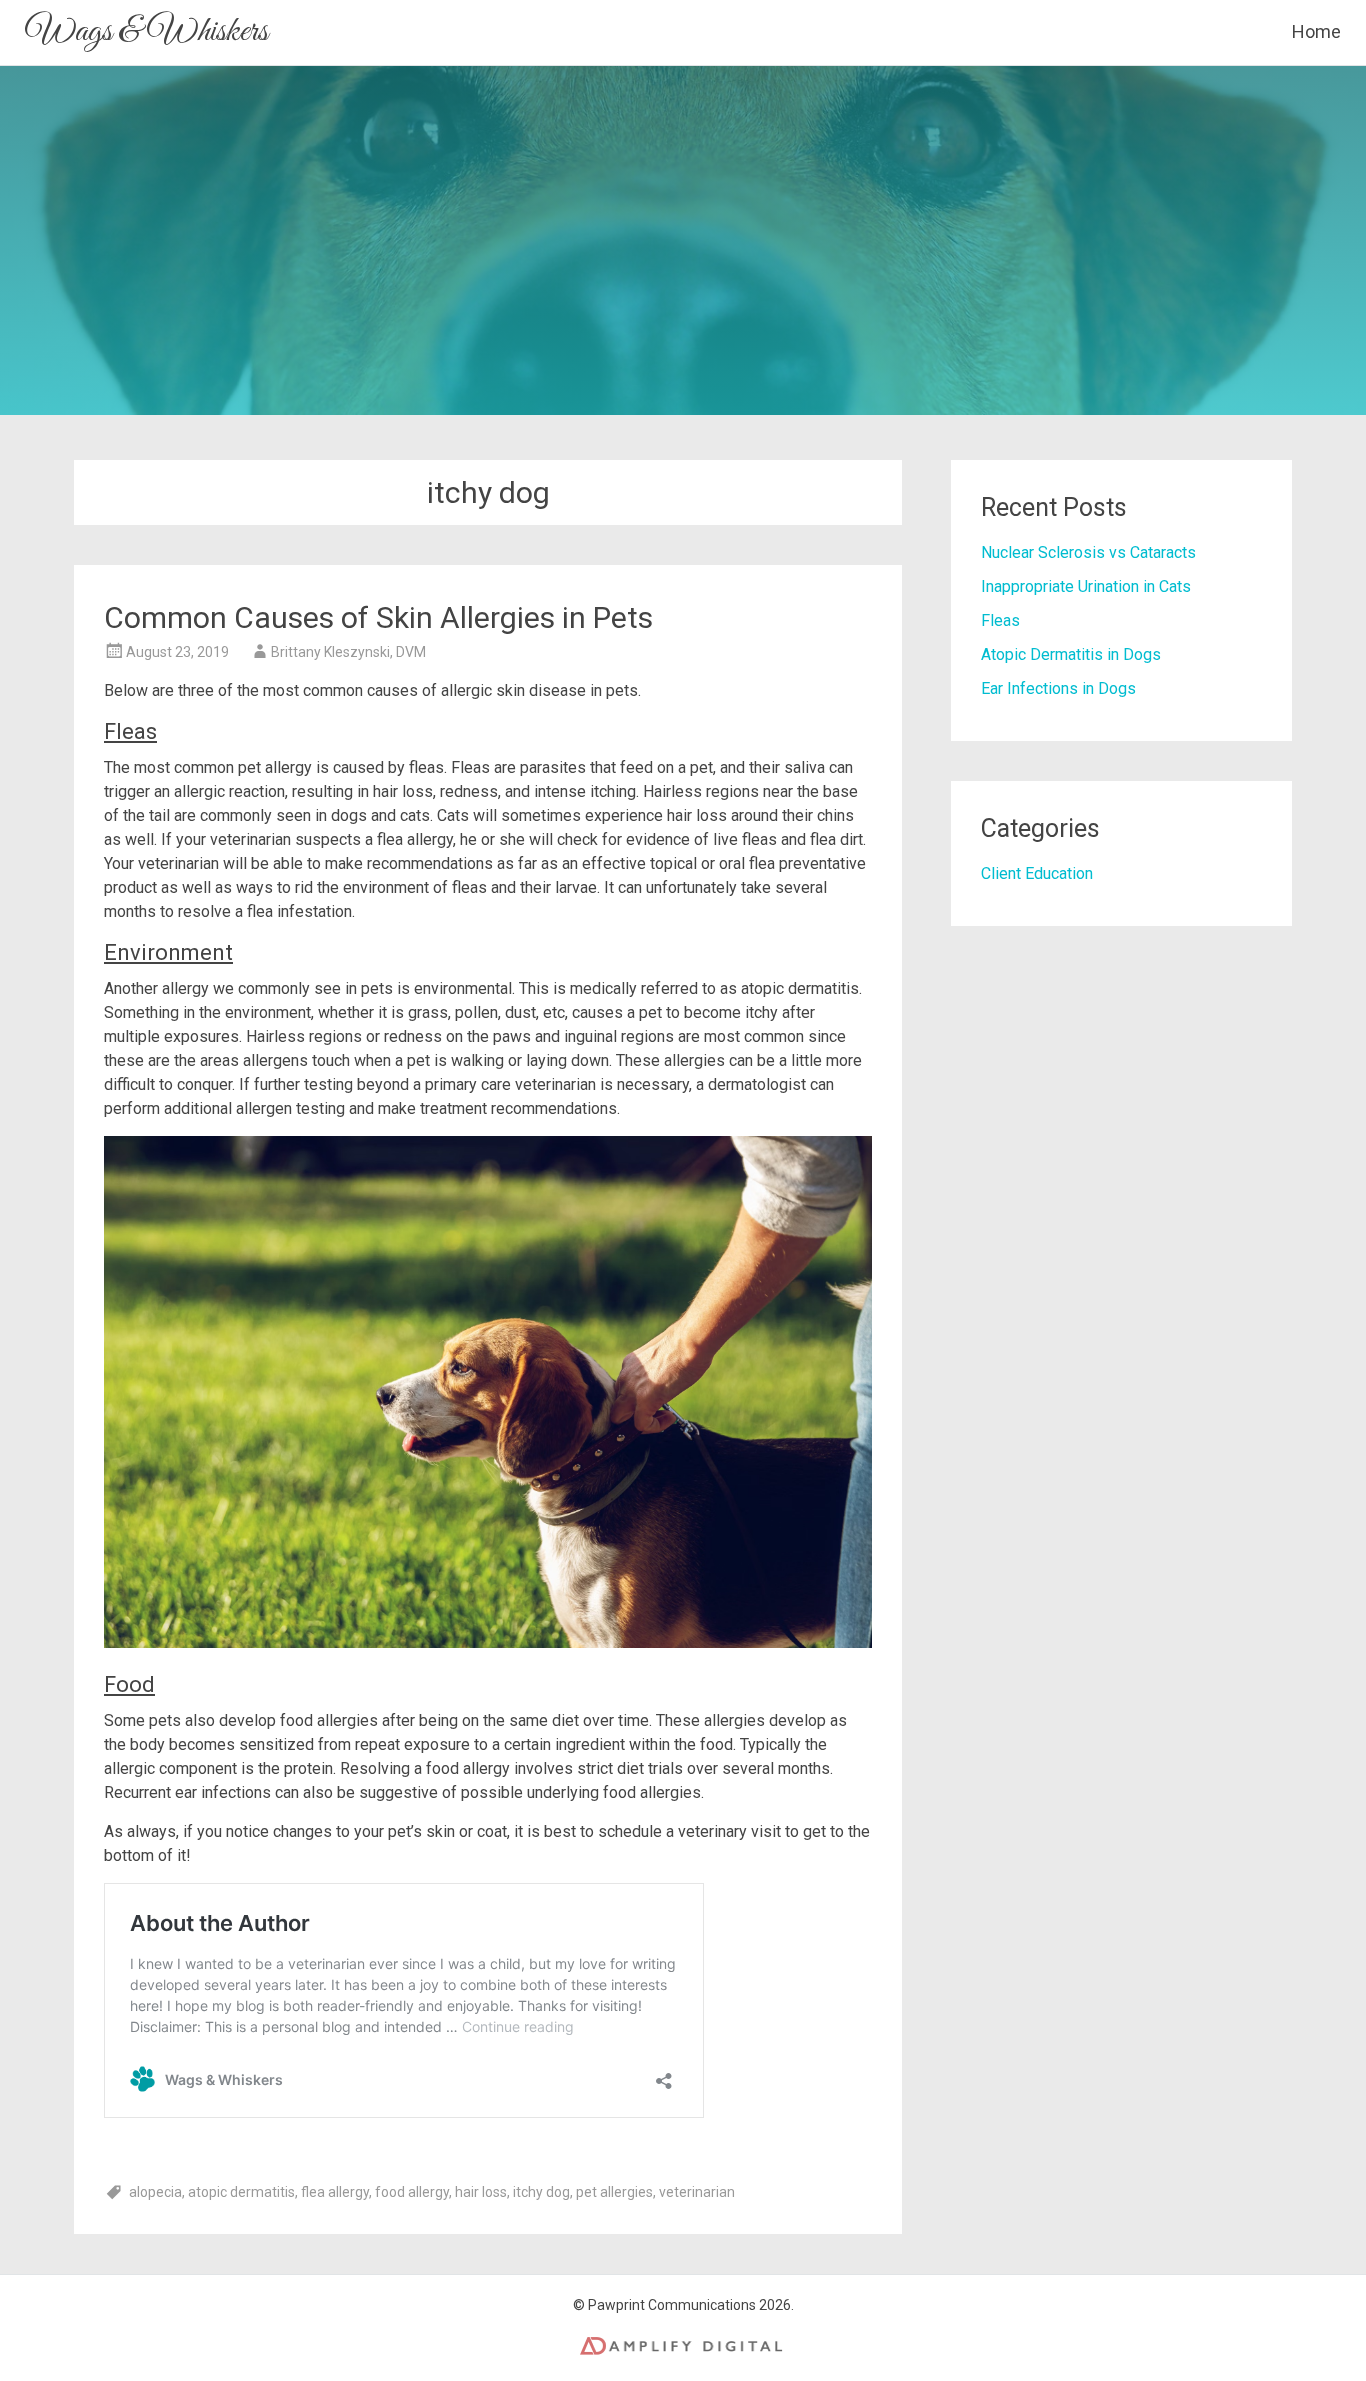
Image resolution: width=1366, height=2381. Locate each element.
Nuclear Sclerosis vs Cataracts (1088, 552)
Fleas (1000, 620)
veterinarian (697, 2192)
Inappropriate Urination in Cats (1086, 586)
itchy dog (541, 2192)
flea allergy (335, 2192)
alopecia (155, 2192)
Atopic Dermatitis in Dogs (1071, 654)
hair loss (481, 2192)
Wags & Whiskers (146, 31)
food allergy (412, 2192)
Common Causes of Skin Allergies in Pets (378, 617)
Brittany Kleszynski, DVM (348, 652)
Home (1316, 31)
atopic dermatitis (241, 2192)
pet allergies (614, 2192)
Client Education (1037, 873)
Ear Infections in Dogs (1058, 688)
